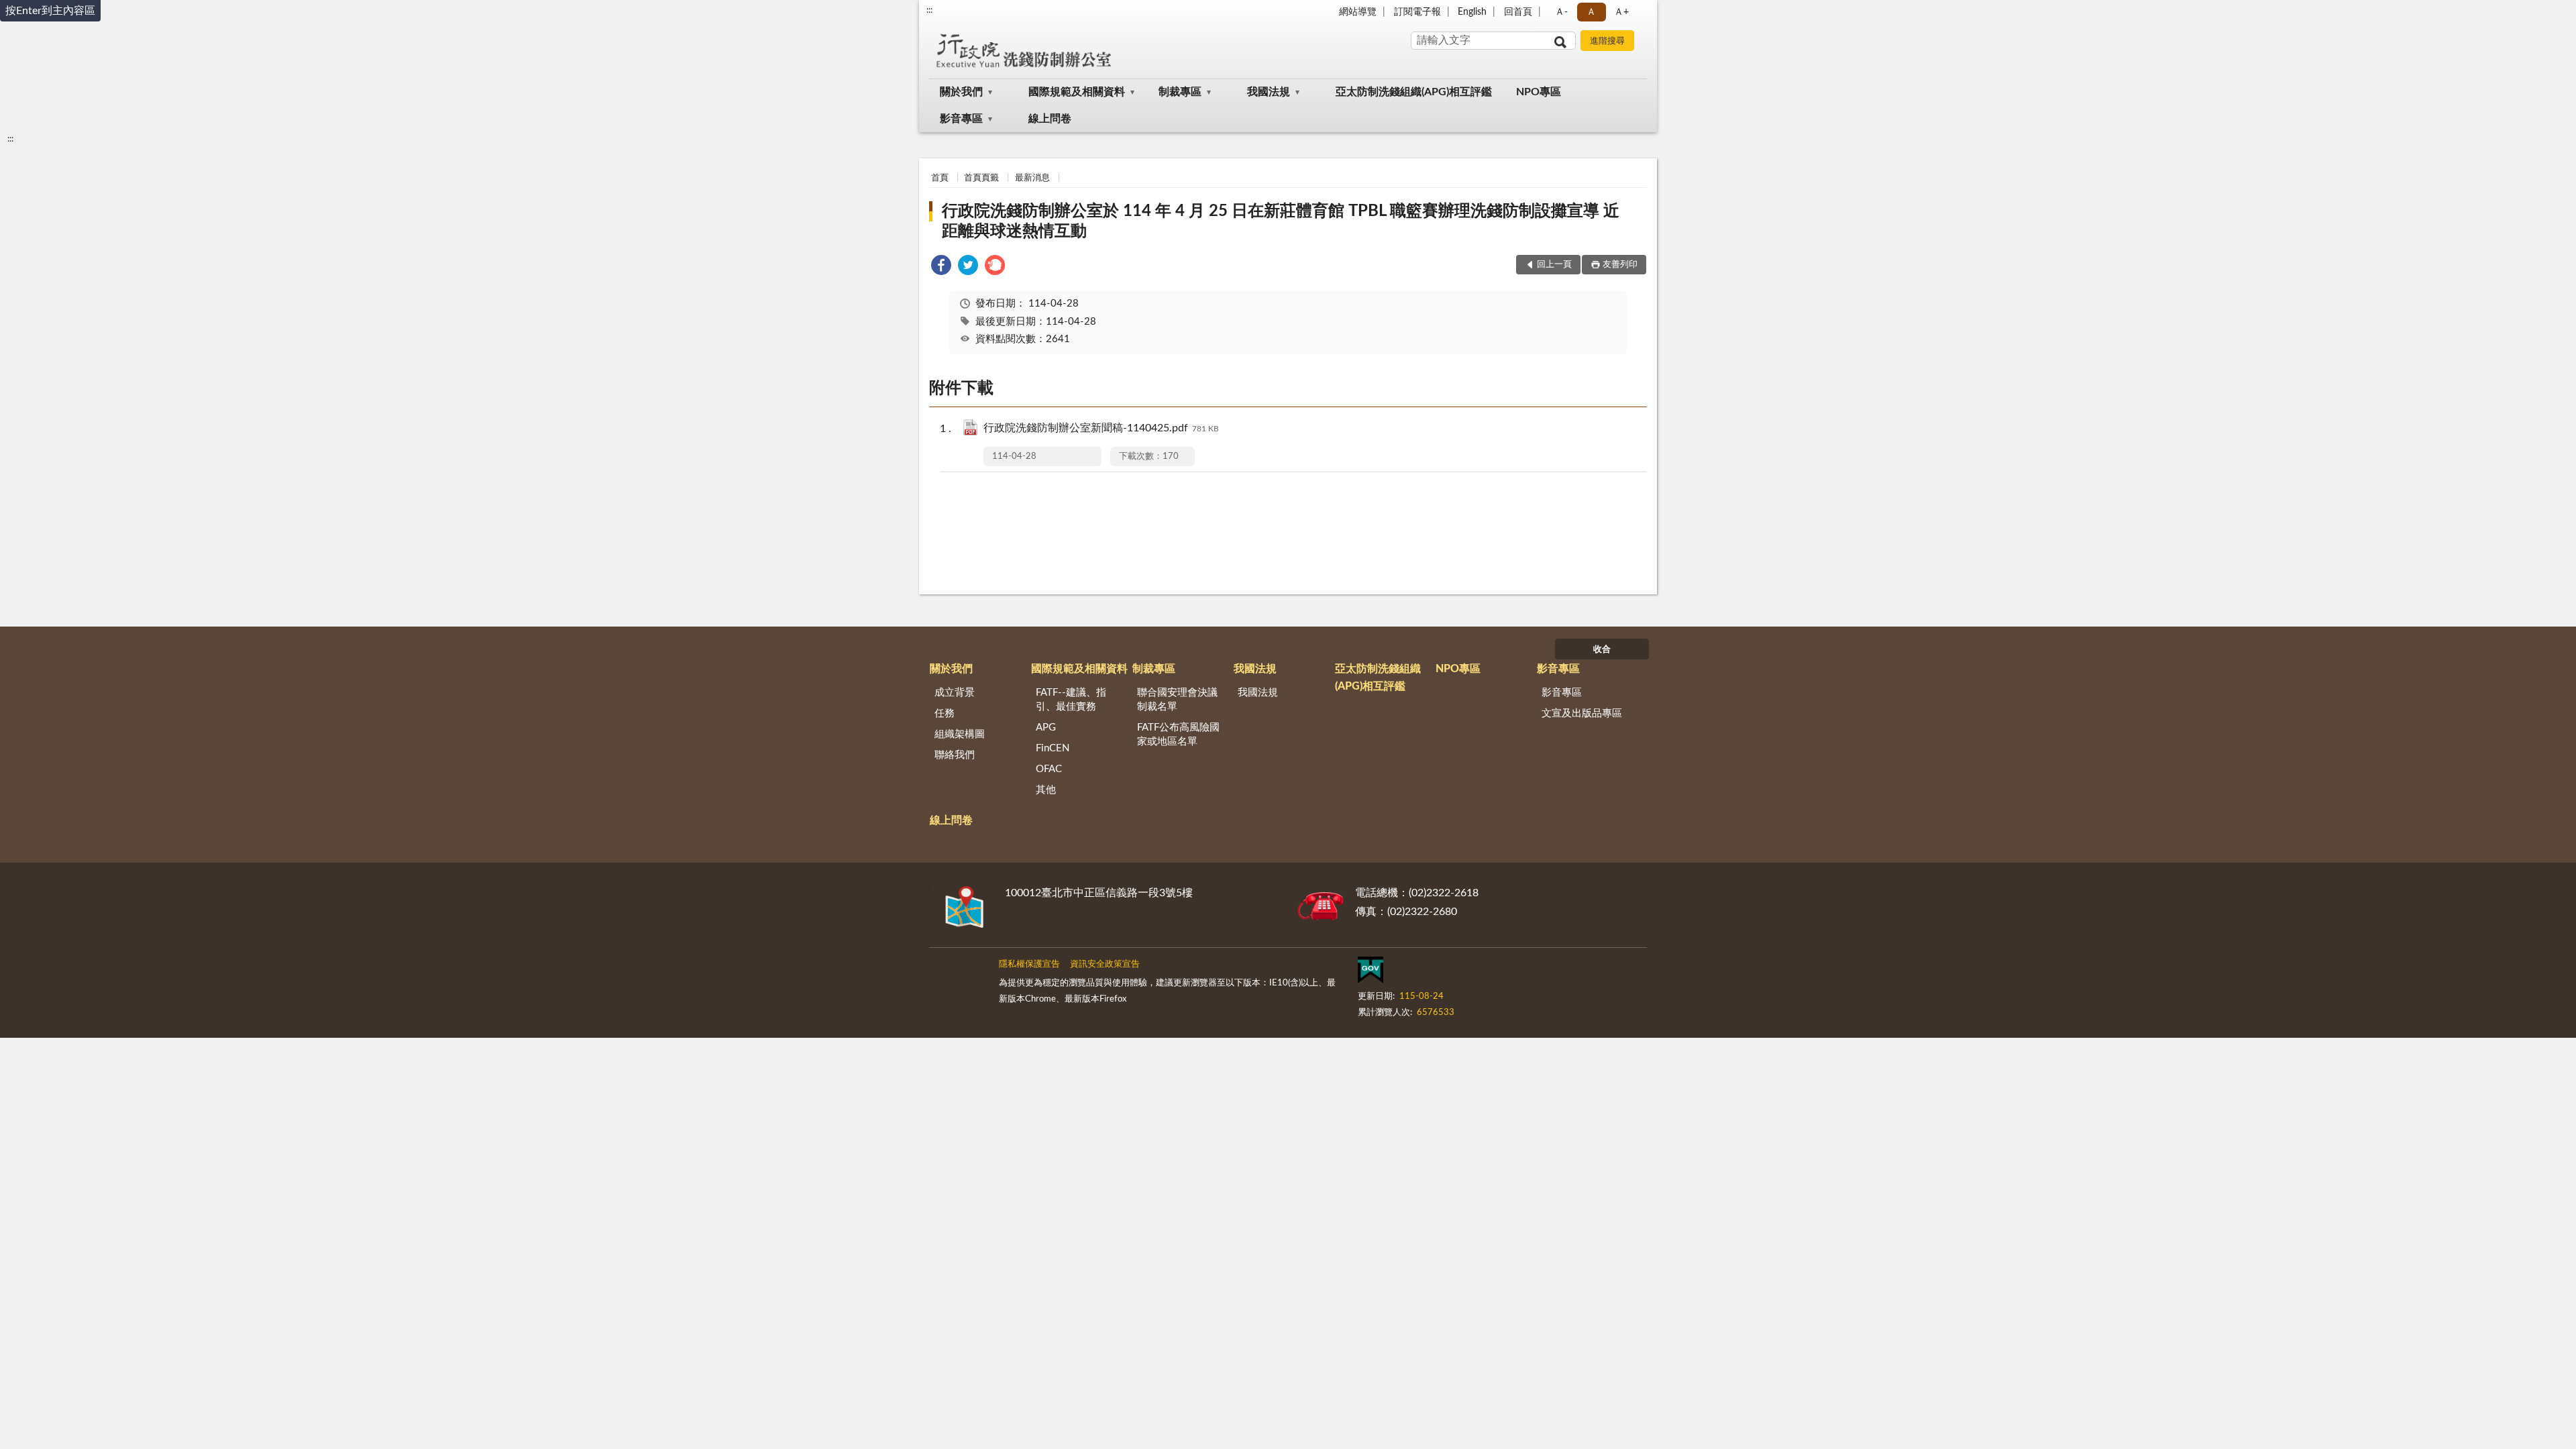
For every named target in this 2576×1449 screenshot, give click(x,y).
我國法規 (1269, 92)
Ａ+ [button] (1621, 12)
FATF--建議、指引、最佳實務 (1071, 700)
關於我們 (961, 92)
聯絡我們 (955, 755)
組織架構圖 (960, 734)
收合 (1602, 650)
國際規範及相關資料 (1077, 92)
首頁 (940, 178)
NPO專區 (1539, 92)
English (1472, 12)
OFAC (1049, 769)
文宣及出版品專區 (1582, 713)
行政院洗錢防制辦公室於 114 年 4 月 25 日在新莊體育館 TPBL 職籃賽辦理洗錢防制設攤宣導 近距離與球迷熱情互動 (1281, 221)
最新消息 (1032, 178)
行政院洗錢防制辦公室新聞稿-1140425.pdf (1101, 428)
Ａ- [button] (1561, 12)
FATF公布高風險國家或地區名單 (1178, 735)
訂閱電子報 (1417, 12)
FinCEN (1053, 748)
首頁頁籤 (981, 178)
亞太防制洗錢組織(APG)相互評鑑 (1414, 92)
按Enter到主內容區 (50, 11)
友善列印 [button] (1620, 265)
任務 (945, 713)
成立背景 (955, 693)
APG (1046, 728)
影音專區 (961, 119)
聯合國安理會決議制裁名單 (1177, 700)
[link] (941, 267)
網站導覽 (1358, 12)
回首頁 (1518, 12)
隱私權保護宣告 (1029, 964)
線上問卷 (1050, 119)
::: (929, 10)
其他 (1046, 790)
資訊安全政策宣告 (1105, 964)
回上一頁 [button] (1554, 265)
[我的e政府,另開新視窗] (1371, 973)
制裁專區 (1180, 92)
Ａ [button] (1591, 12)
